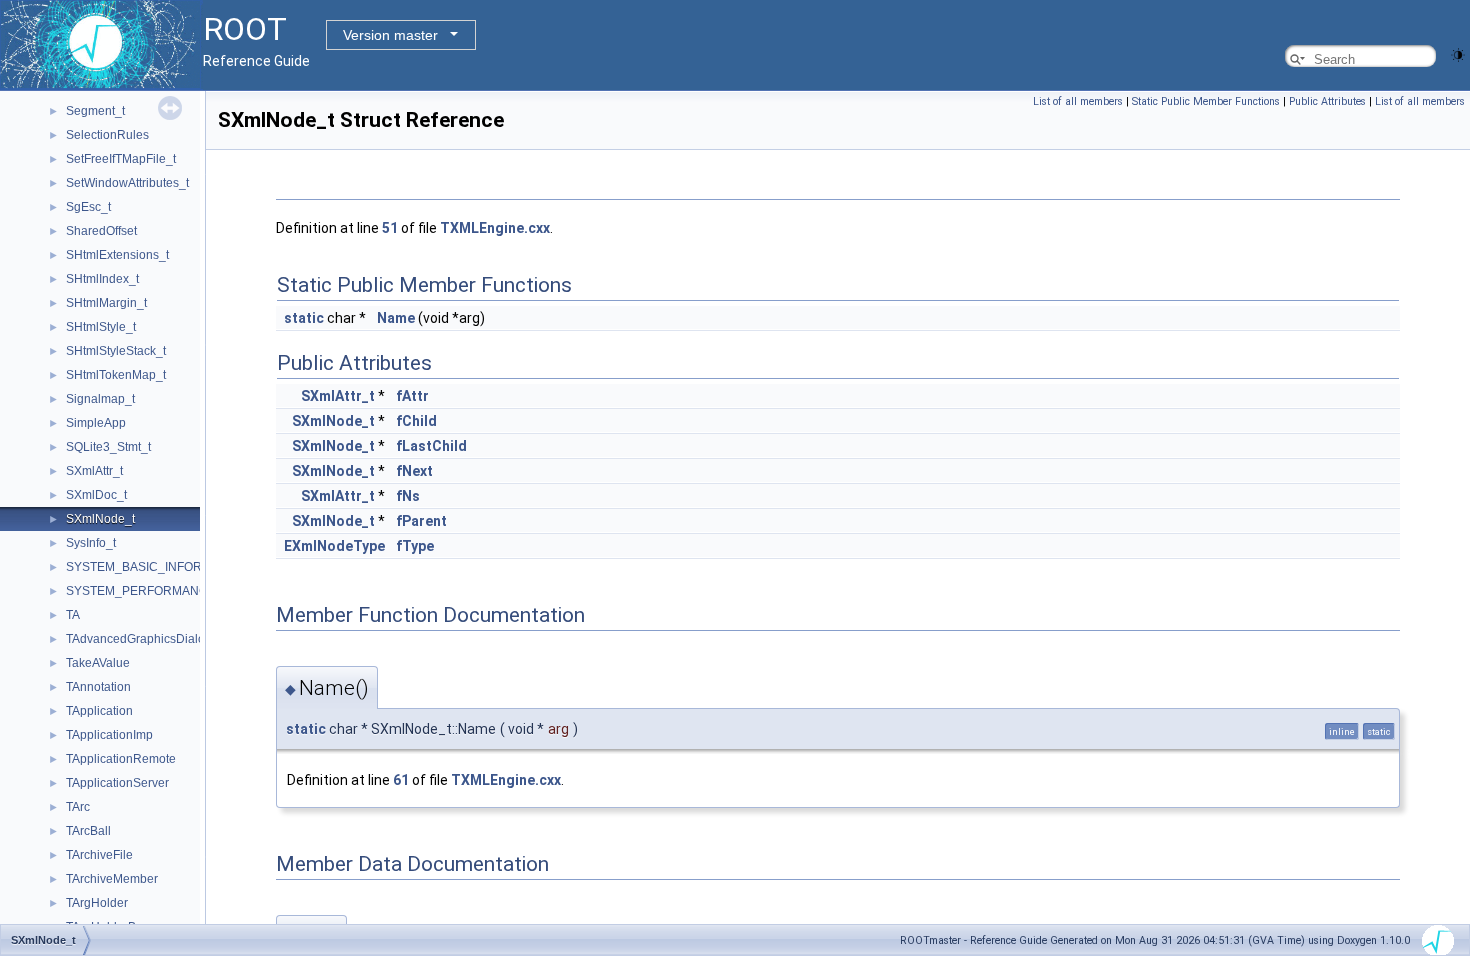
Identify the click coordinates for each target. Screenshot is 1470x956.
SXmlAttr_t (94, 471)
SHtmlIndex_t (102, 279)
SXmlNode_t (100, 519)
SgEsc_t (88, 207)
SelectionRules (107, 135)
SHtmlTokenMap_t (116, 375)
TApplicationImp (109, 735)
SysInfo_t (91, 543)
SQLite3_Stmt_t (108, 447)
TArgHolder (97, 903)
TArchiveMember (112, 879)
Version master (390, 35)
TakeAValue (98, 663)
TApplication (99, 711)
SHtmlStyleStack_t (116, 351)
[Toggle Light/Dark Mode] (1458, 53)
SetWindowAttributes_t (127, 183)
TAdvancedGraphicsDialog (139, 639)
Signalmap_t (100, 399)
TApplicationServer (117, 783)
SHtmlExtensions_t (117, 255)
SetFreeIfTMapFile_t (121, 159)
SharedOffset (101, 231)
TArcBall (88, 831)
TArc (78, 807)
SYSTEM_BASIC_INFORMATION (156, 567)
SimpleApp (96, 423)
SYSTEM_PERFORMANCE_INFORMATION (185, 591)
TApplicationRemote (121, 759)
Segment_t (95, 111)
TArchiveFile (99, 855)
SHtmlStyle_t (101, 327)
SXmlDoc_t (96, 495)
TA (73, 615)
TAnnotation (98, 687)
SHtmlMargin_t (106, 303)
